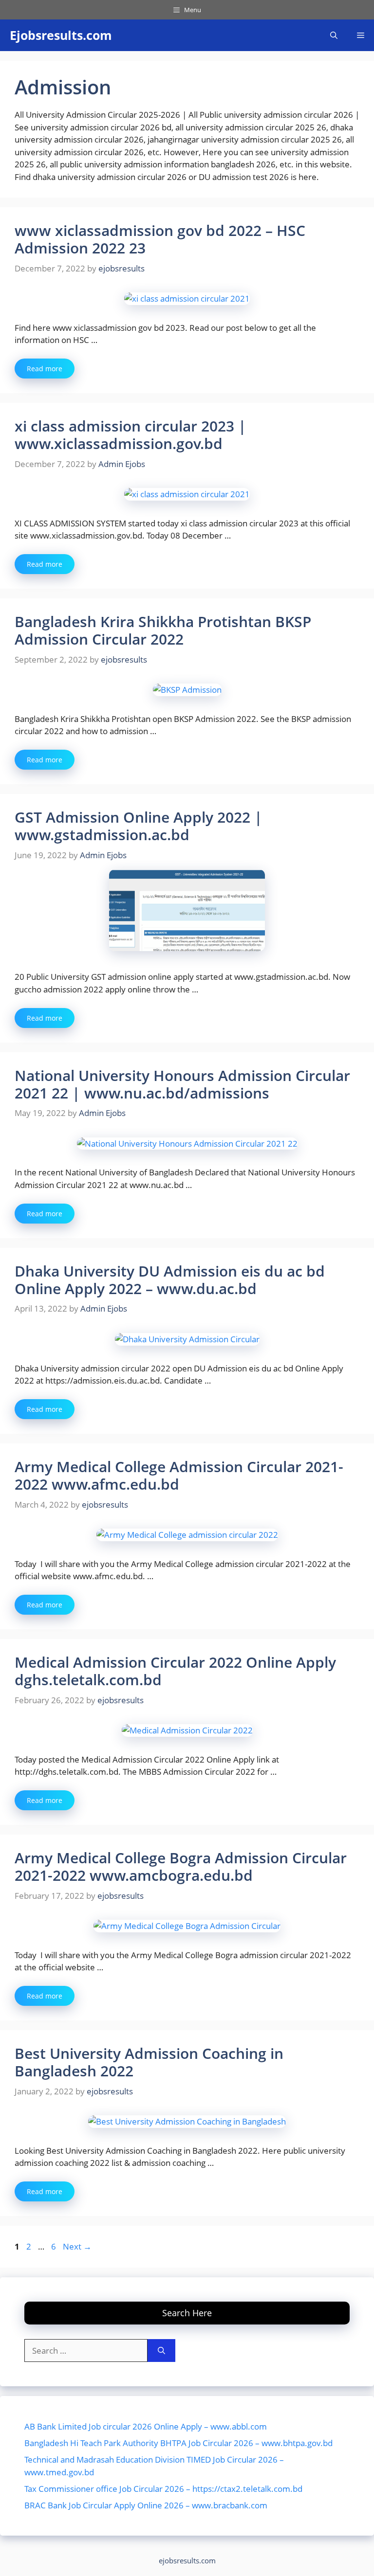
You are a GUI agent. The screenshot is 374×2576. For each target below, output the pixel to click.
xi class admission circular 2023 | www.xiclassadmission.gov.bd (131, 435)
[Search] (161, 2351)
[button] (334, 35)
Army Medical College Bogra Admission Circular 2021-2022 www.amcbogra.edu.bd (181, 1866)
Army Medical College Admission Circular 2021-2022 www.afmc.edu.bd (179, 1475)
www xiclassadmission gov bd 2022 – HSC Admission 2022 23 (160, 239)
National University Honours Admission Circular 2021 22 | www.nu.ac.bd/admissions (182, 1084)
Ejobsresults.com (61, 35)
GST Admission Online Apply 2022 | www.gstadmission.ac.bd (139, 826)
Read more (45, 369)
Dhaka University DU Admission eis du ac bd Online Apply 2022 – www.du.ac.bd (170, 1280)
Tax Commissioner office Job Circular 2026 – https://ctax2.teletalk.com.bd (163, 2489)
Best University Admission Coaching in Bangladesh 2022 (149, 2062)
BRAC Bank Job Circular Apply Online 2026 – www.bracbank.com (146, 2505)
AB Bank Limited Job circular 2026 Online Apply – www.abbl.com (146, 2426)
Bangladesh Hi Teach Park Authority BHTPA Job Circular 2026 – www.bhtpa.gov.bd (178, 2443)
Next (77, 2246)
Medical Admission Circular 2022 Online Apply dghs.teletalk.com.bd (175, 1671)
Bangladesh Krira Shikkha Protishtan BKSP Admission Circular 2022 (163, 630)
